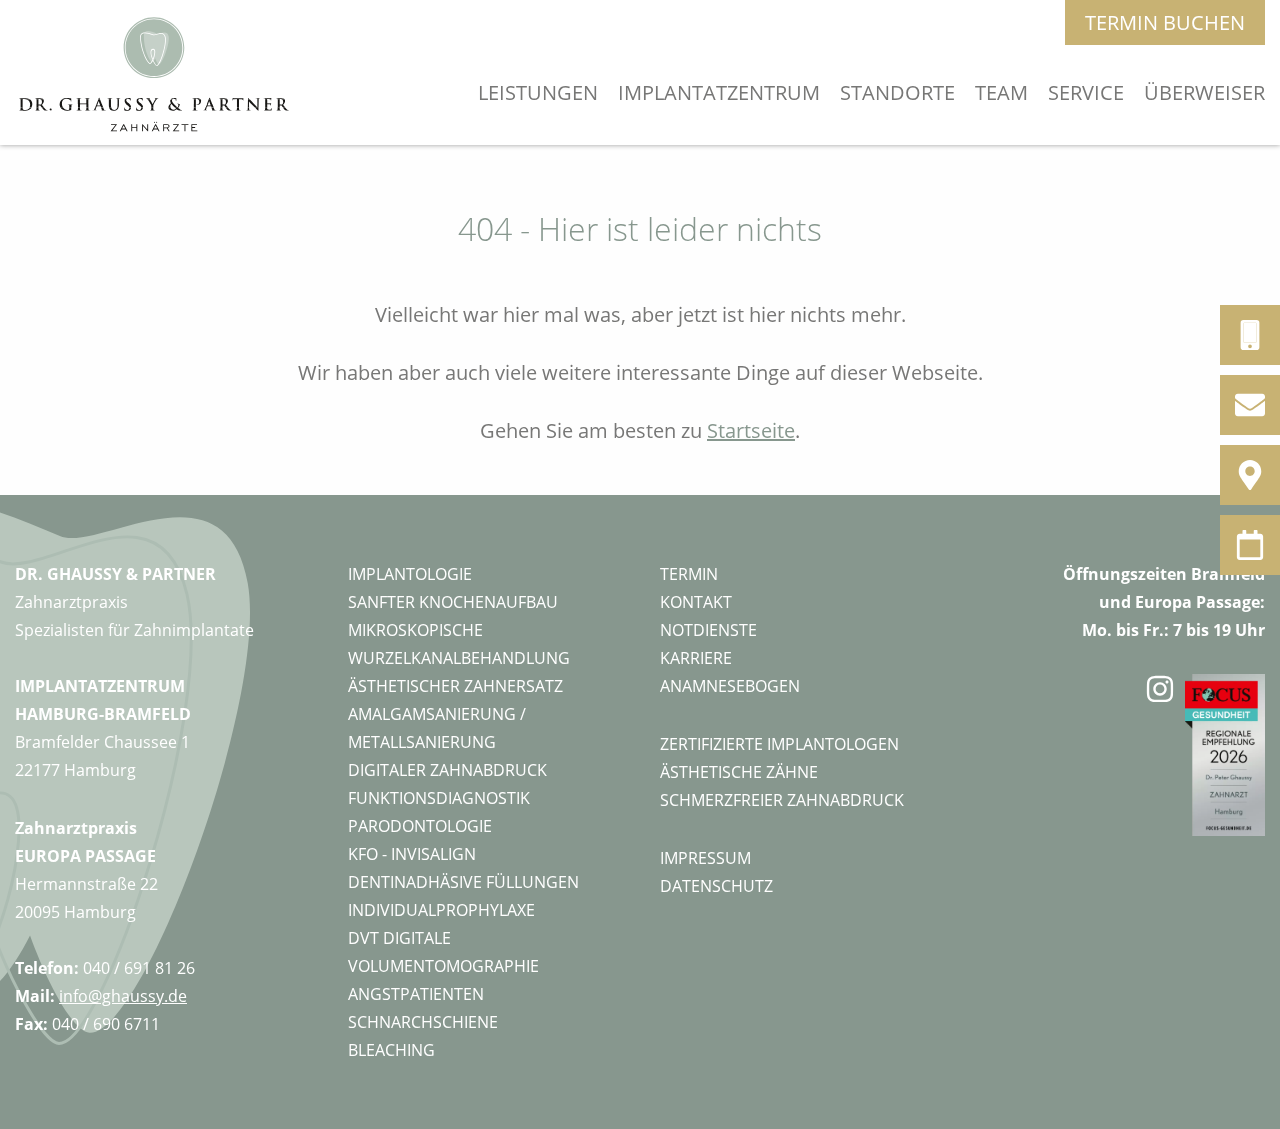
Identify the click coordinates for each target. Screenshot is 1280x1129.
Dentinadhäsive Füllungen (463, 882)
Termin (689, 574)
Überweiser (1204, 92)
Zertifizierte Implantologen (779, 744)
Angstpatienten (416, 994)
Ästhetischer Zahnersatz (455, 686)
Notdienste (708, 630)
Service (1086, 92)
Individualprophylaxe (441, 910)
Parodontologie (420, 826)
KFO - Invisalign (412, 854)
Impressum (705, 858)
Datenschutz (716, 886)
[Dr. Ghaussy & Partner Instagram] (1160, 869)
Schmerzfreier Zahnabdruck (782, 800)
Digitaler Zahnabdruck (447, 770)
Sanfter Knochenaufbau (453, 602)
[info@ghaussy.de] (1250, 405)
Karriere (696, 658)
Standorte (897, 92)
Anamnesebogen (730, 686)
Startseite (751, 430)
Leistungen (538, 92)
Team (1001, 92)
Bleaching (391, 1050)
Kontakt (696, 602)
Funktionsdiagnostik (439, 798)
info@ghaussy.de (123, 996)
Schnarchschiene (423, 1022)
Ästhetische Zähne (739, 772)
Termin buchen (1165, 22)
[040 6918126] (1250, 335)
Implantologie (410, 574)
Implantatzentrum (719, 92)
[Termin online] (1250, 545)
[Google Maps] (1250, 475)
